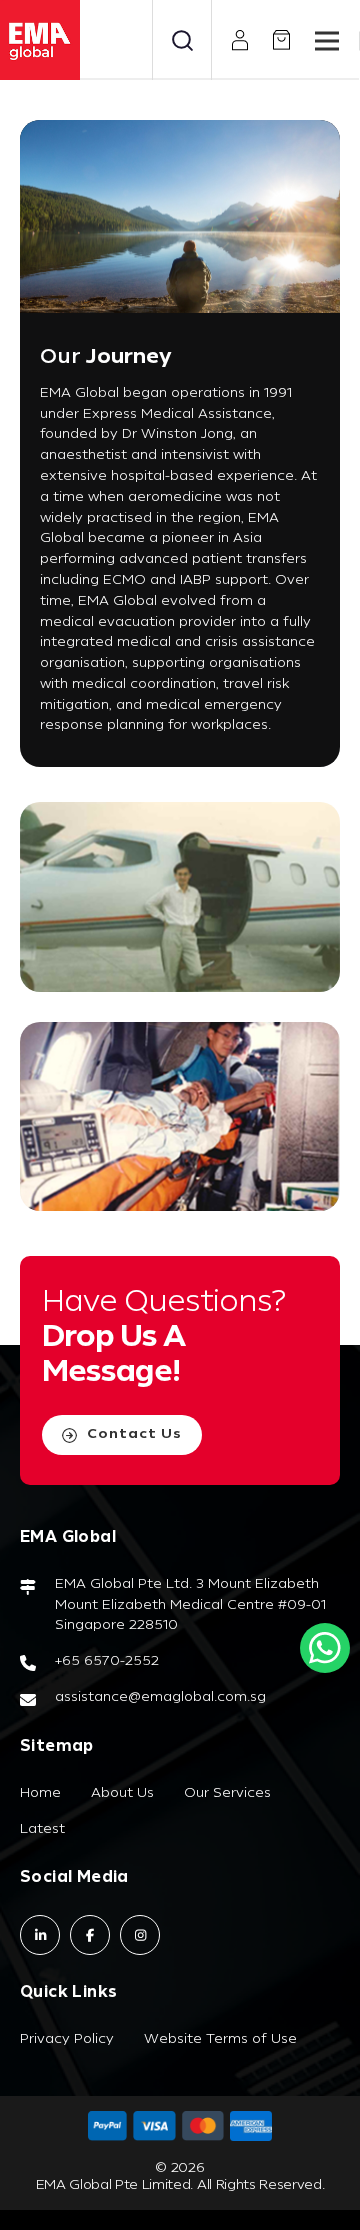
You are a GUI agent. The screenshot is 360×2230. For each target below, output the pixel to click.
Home (40, 1793)
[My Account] (232, 40)
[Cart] (274, 40)
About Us (122, 1793)
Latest (42, 1829)
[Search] (182, 40)
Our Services (227, 1793)
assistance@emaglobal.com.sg (160, 1697)
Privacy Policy (67, 2039)
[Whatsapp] (325, 1648)
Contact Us (134, 1434)
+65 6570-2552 (107, 1661)
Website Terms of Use (220, 2039)
